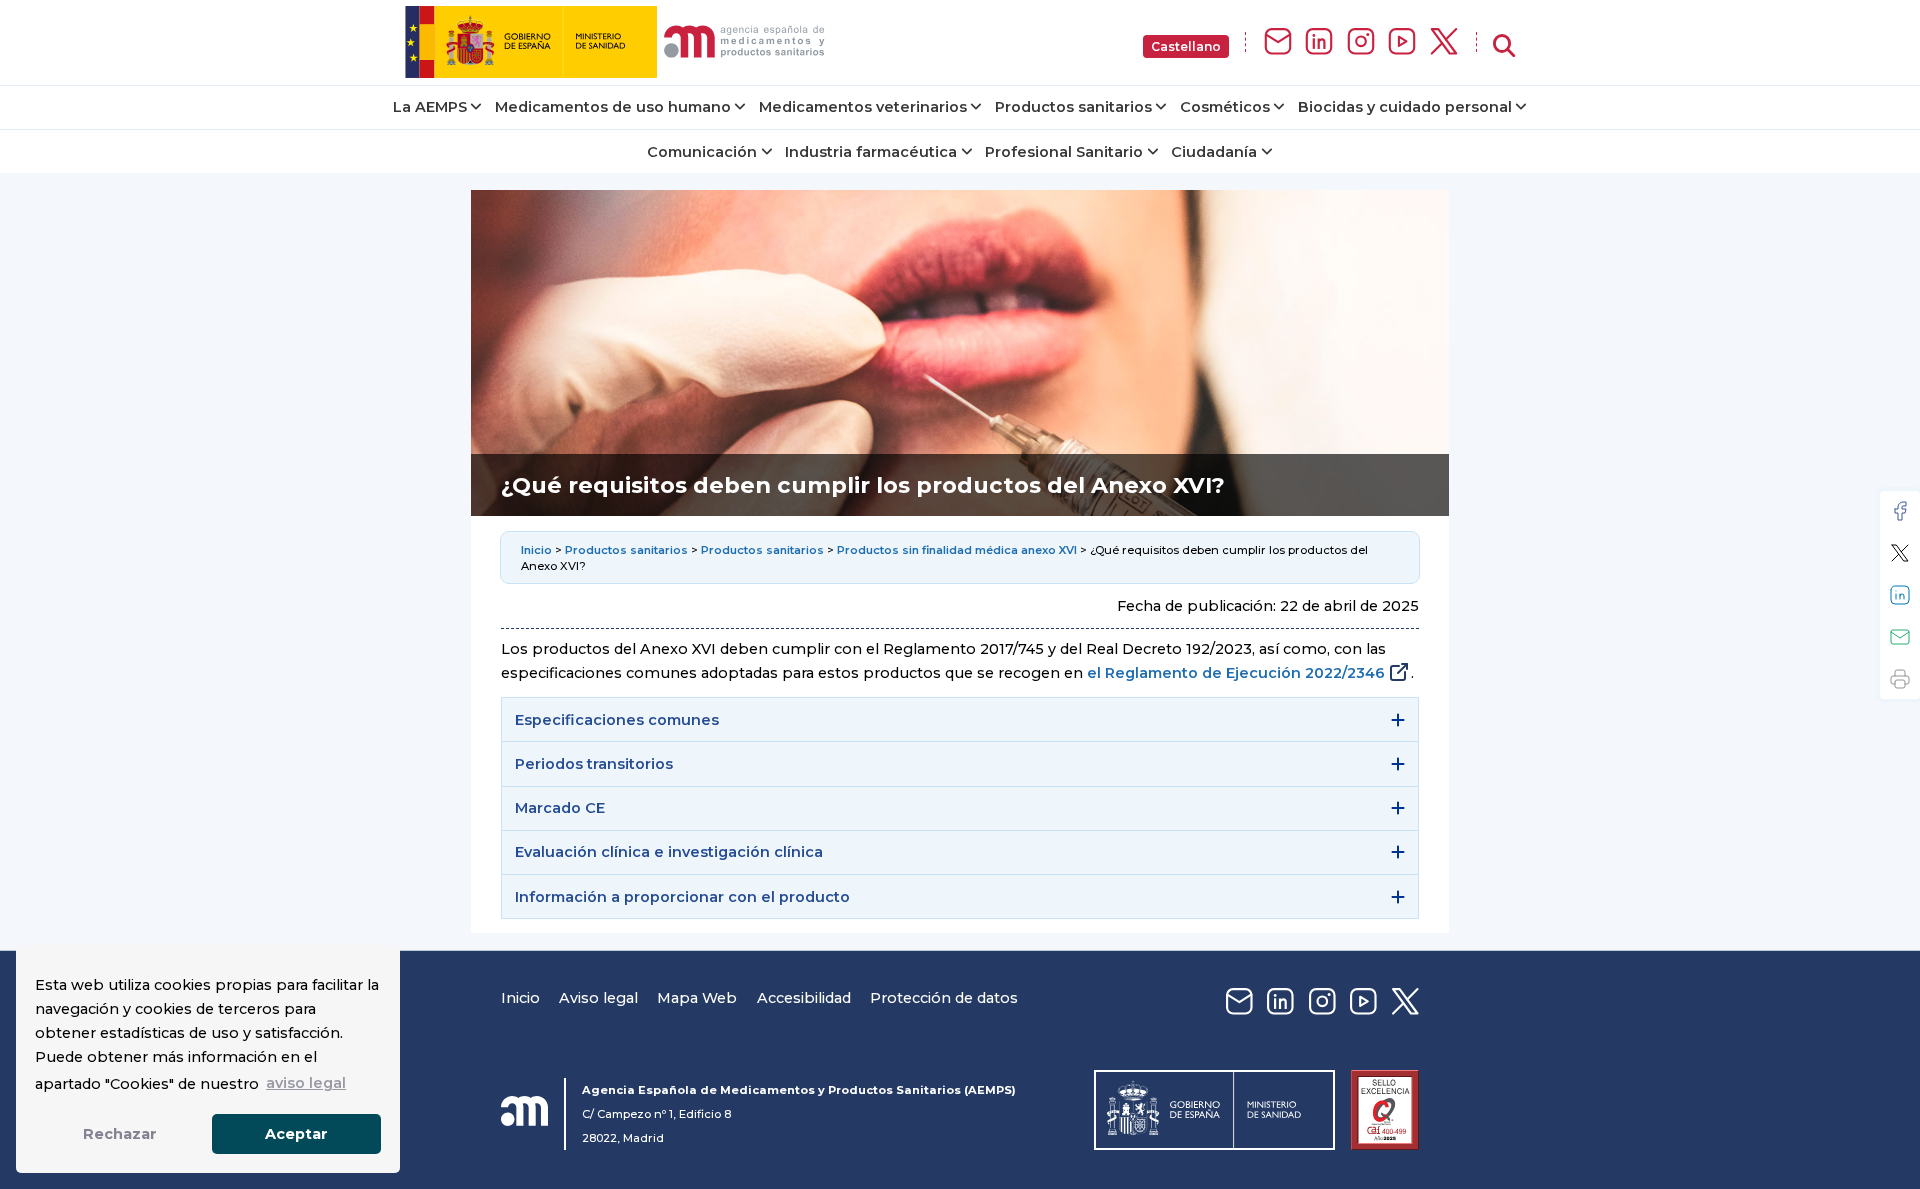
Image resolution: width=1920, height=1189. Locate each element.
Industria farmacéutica (871, 152)
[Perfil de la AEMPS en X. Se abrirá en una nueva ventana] (1444, 42)
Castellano (1186, 46)
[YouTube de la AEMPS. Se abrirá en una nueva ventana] (1402, 42)
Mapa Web (697, 998)
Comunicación (702, 152)
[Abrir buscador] (1504, 46)
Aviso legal (598, 998)
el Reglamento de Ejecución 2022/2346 (1236, 673)
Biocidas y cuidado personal (1405, 107)
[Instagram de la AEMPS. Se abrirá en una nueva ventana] (1361, 42)
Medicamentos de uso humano (613, 107)
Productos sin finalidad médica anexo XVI (957, 550)
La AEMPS (430, 107)
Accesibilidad (804, 998)
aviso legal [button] (306, 1083)
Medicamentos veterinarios (863, 107)
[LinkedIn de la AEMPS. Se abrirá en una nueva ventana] (1319, 42)
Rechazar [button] (120, 1134)
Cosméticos (1225, 107)
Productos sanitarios (1073, 107)
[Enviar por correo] (1900, 637)
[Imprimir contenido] (1900, 679)
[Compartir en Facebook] (1900, 511)
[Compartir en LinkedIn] (1900, 595)
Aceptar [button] (296, 1134)
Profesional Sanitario (1064, 152)
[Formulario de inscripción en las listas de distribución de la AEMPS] (1278, 42)
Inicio (538, 550)
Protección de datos (944, 998)
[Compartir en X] (1900, 553)
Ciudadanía (1214, 152)
